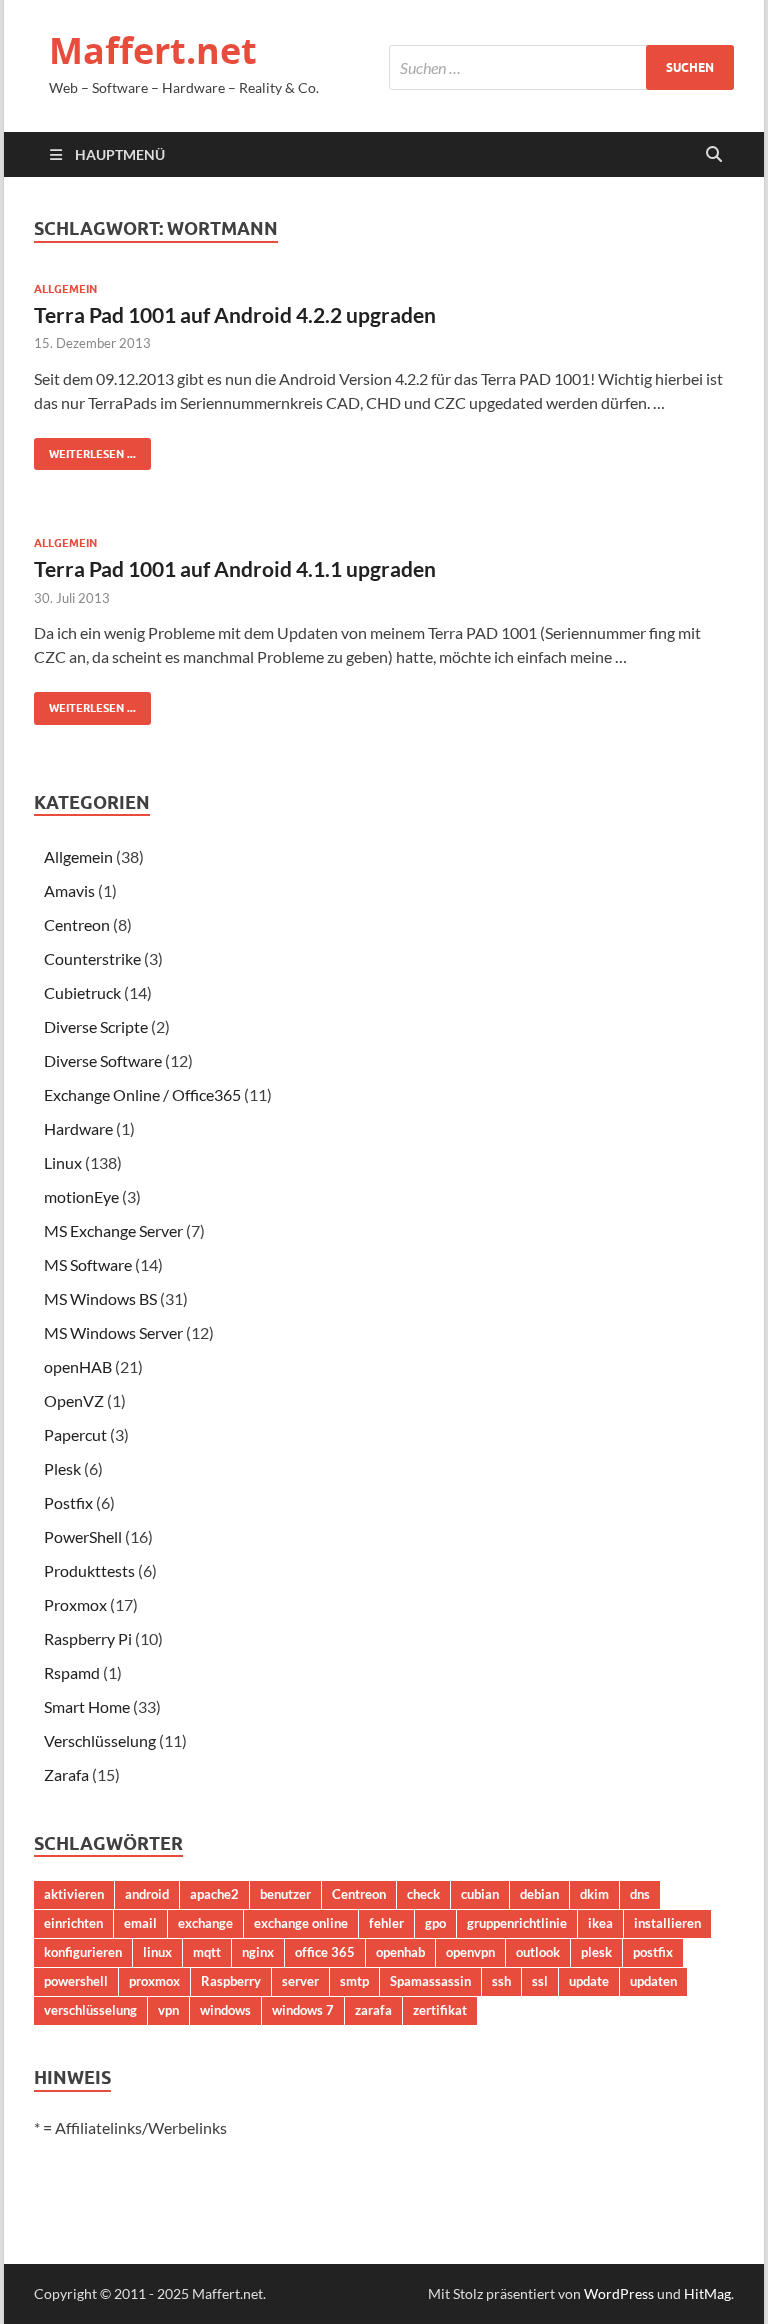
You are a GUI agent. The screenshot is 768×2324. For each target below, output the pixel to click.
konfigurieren (83, 1952)
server (300, 1981)
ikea (600, 1923)
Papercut (75, 1434)
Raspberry (231, 1981)
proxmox (154, 1981)
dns (640, 1894)
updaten (653, 1981)
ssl (540, 1981)
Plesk (62, 1468)
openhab (400, 1952)
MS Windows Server (113, 1332)
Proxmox (75, 1604)
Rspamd (72, 1672)
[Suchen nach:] (561, 67)
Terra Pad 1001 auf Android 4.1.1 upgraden (235, 568)
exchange (205, 1923)
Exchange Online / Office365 (142, 1094)
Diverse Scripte (96, 1026)
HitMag (707, 2293)
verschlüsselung (90, 2010)
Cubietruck (82, 992)
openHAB (78, 1366)
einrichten (73, 1923)
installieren (667, 1923)
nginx (258, 1952)
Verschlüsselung (100, 1740)
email (140, 1923)
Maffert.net (153, 50)
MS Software (88, 1264)
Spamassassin (430, 1981)
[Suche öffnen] (714, 155)
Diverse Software (103, 1060)
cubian (480, 1894)
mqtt (207, 1952)
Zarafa (66, 1774)
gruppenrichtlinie (517, 1923)
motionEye (81, 1196)
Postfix (68, 1502)
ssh (501, 1981)
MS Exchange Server (113, 1230)
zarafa (373, 2010)
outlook (538, 1952)
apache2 (214, 1894)
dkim (594, 1894)
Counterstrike (92, 958)
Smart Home (87, 1706)
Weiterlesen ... (85, 449)
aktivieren (74, 1894)
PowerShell (83, 1536)
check (423, 1894)
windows (225, 2010)
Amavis (69, 890)
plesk (596, 1952)
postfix (653, 1952)
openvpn (470, 1952)
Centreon (77, 924)
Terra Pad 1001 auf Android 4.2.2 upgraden (235, 314)
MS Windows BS (100, 1298)
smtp (354, 1981)
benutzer (285, 1894)
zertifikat (440, 2010)
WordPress (619, 2293)
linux (157, 1952)
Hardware (78, 1128)
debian (539, 1894)
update (589, 1981)
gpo (435, 1923)
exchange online (301, 1923)
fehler (386, 1923)
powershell (76, 1981)
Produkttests (89, 1570)
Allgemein (65, 289)
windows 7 (303, 2010)
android (147, 1894)
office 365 (325, 1952)
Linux (63, 1162)
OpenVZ (74, 1400)
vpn (168, 2010)
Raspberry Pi (88, 1638)
